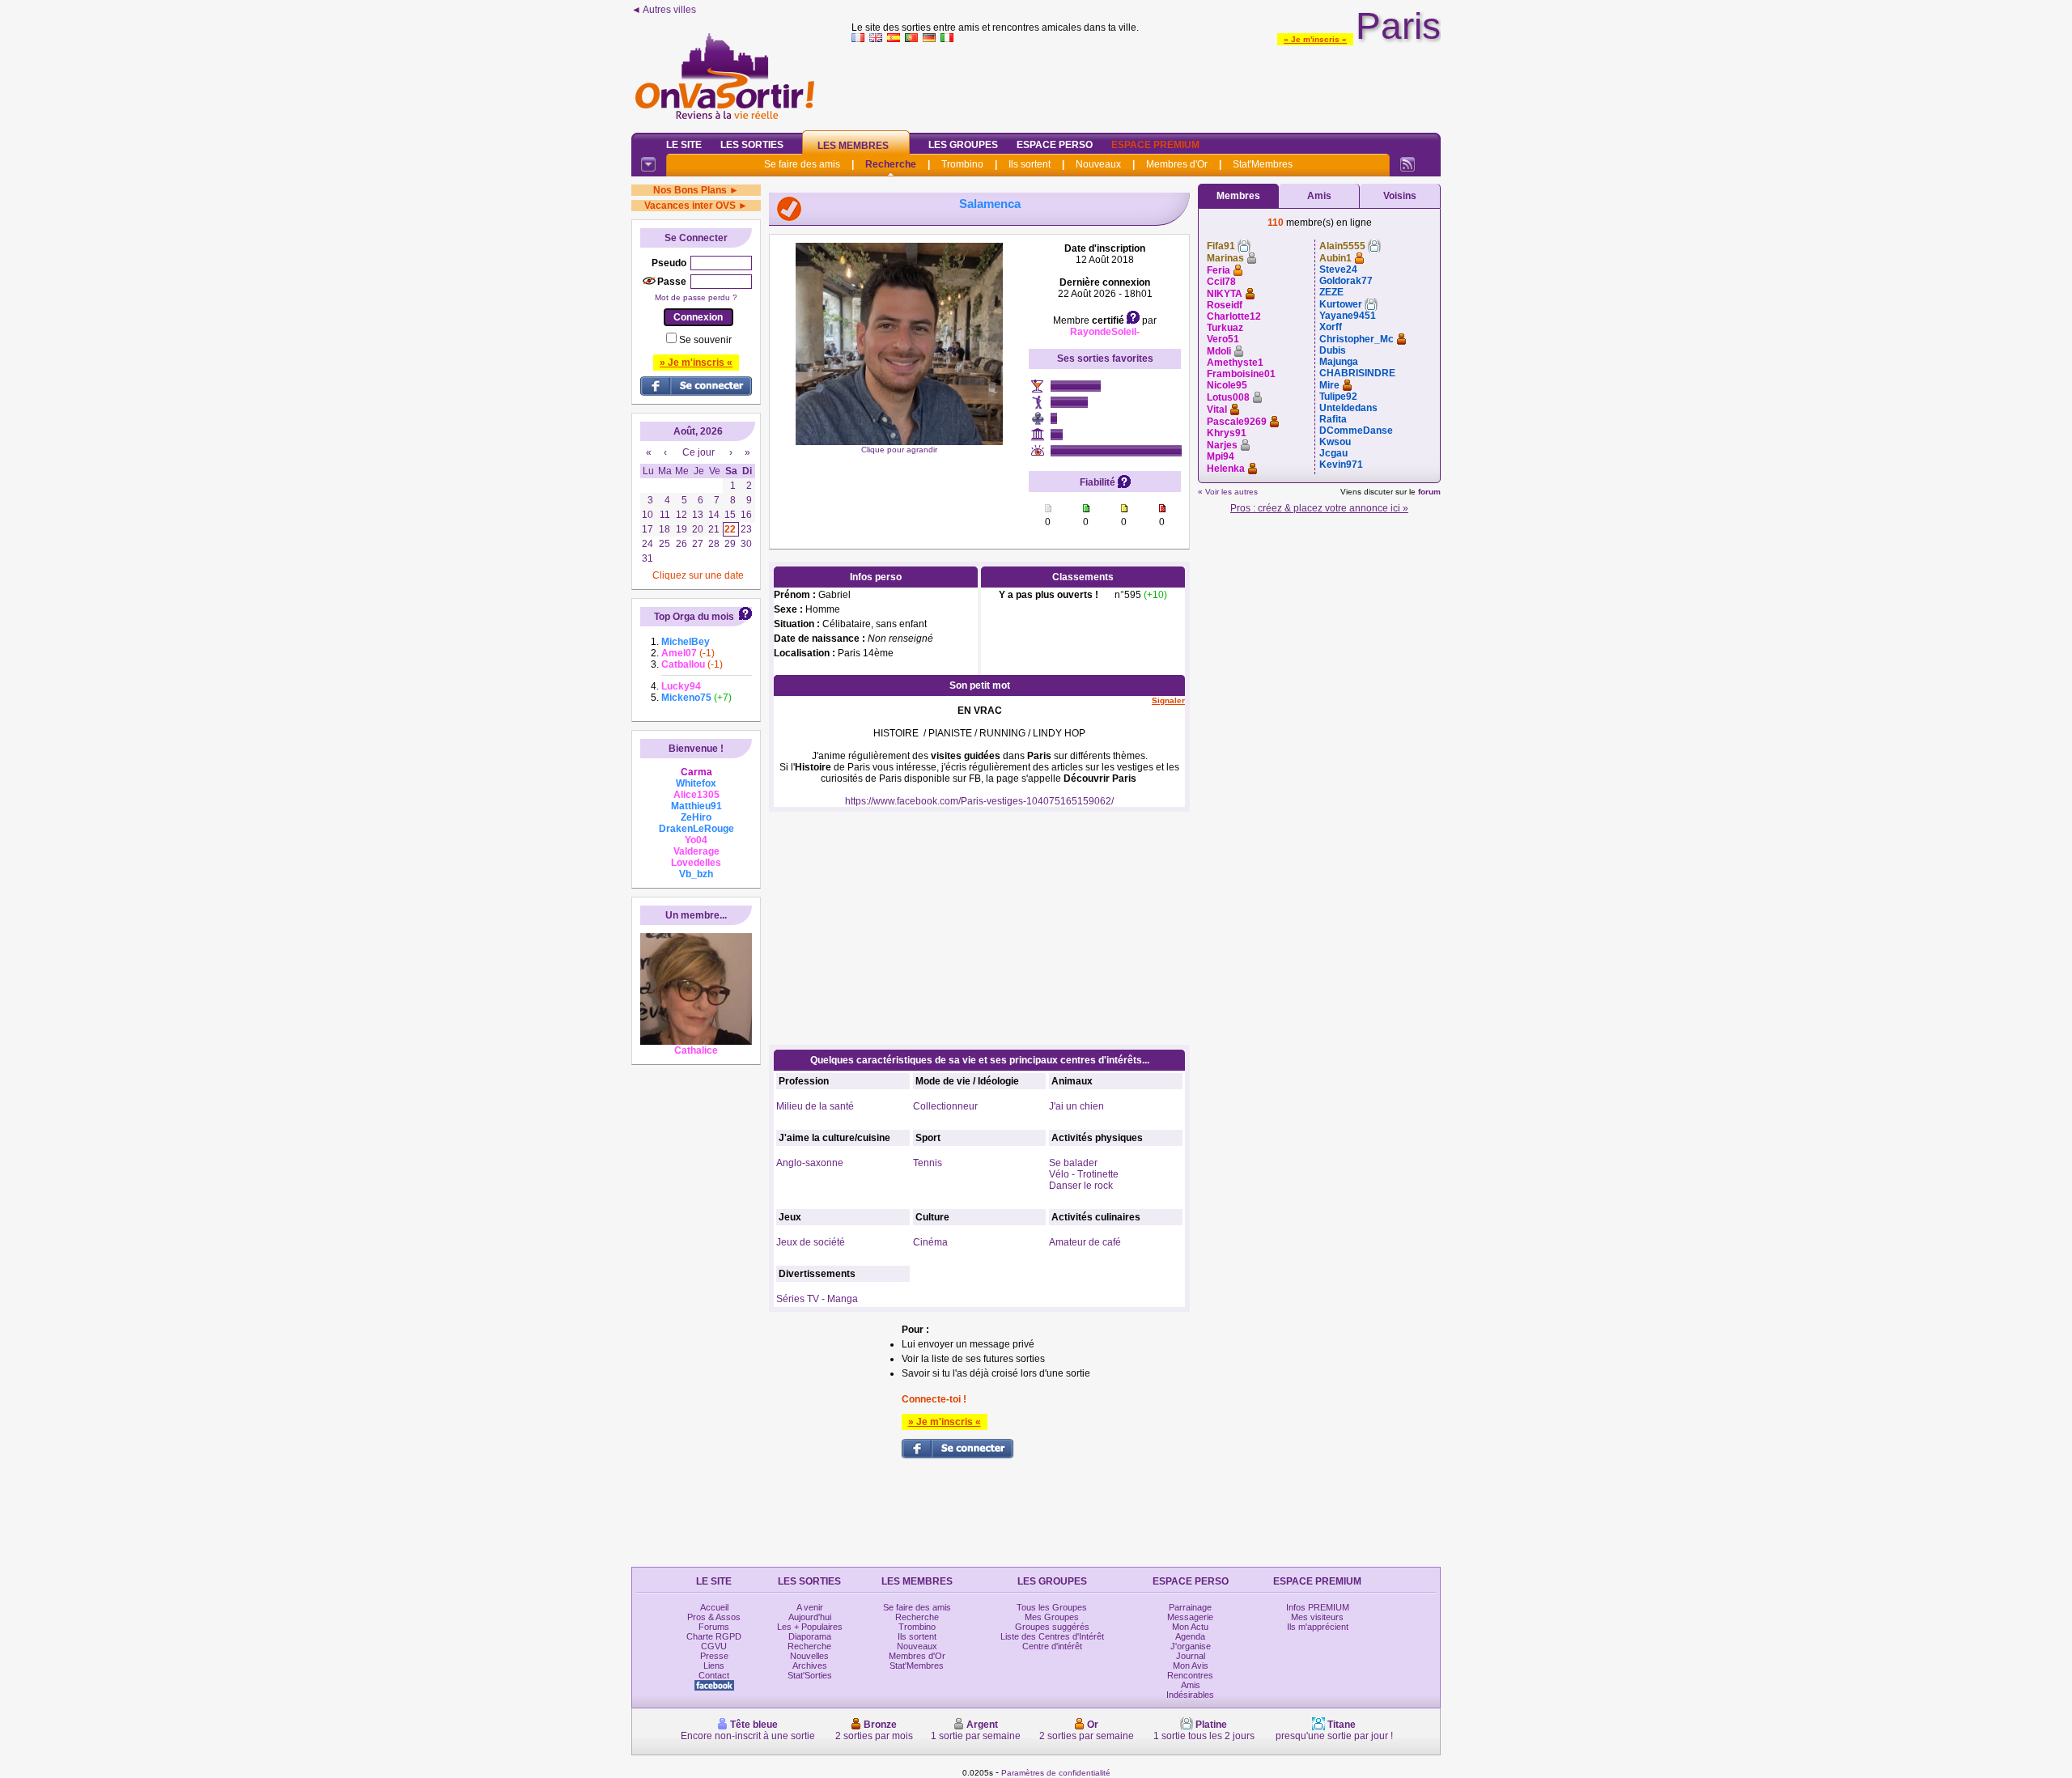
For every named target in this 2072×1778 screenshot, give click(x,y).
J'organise (1191, 1646)
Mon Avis (1191, 1666)
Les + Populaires (810, 1627)
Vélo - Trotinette (1084, 1174)
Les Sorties (752, 145)
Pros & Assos (714, 1617)
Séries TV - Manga (817, 1299)
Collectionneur (945, 1106)
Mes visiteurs (1317, 1617)
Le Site (684, 145)
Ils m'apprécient (1318, 1627)
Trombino (962, 164)
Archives (810, 1666)
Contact (714, 1675)
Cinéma (930, 1242)
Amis (1319, 196)
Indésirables (1190, 1695)
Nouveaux (1098, 164)
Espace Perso (1055, 145)
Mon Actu (1190, 1627)
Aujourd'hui (810, 1617)
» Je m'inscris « (1315, 39)
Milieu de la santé (815, 1106)
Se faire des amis (802, 164)
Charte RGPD (714, 1636)
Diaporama (810, 1636)
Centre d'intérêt (1052, 1646)
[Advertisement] (1146, 84)
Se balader (1073, 1163)
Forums (714, 1627)
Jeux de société (811, 1242)
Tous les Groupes (1052, 1607)
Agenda (1190, 1636)
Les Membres (853, 146)
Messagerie (1190, 1617)
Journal (1191, 1656)
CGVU (714, 1646)
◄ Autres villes (664, 10)
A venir (810, 1607)
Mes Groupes (1052, 1617)
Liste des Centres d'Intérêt (1052, 1636)
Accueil (714, 1607)
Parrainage (1190, 1607)
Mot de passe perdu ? (696, 297)
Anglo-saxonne (810, 1163)
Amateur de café (1085, 1242)
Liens (714, 1666)
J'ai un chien (1076, 1106)
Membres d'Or (1177, 164)
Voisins (1400, 196)
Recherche (891, 164)
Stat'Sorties (810, 1675)
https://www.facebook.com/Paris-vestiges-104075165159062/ (979, 801)
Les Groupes (963, 145)
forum (1429, 492)
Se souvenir (705, 340)
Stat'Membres (1263, 164)
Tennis (928, 1163)
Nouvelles (809, 1656)
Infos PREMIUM (1318, 1607)
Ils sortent (1030, 164)
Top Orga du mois (694, 617)
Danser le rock (1081, 1186)
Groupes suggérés (1052, 1627)
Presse (714, 1656)
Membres (1238, 196)
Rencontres (1190, 1675)
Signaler (1168, 700)
